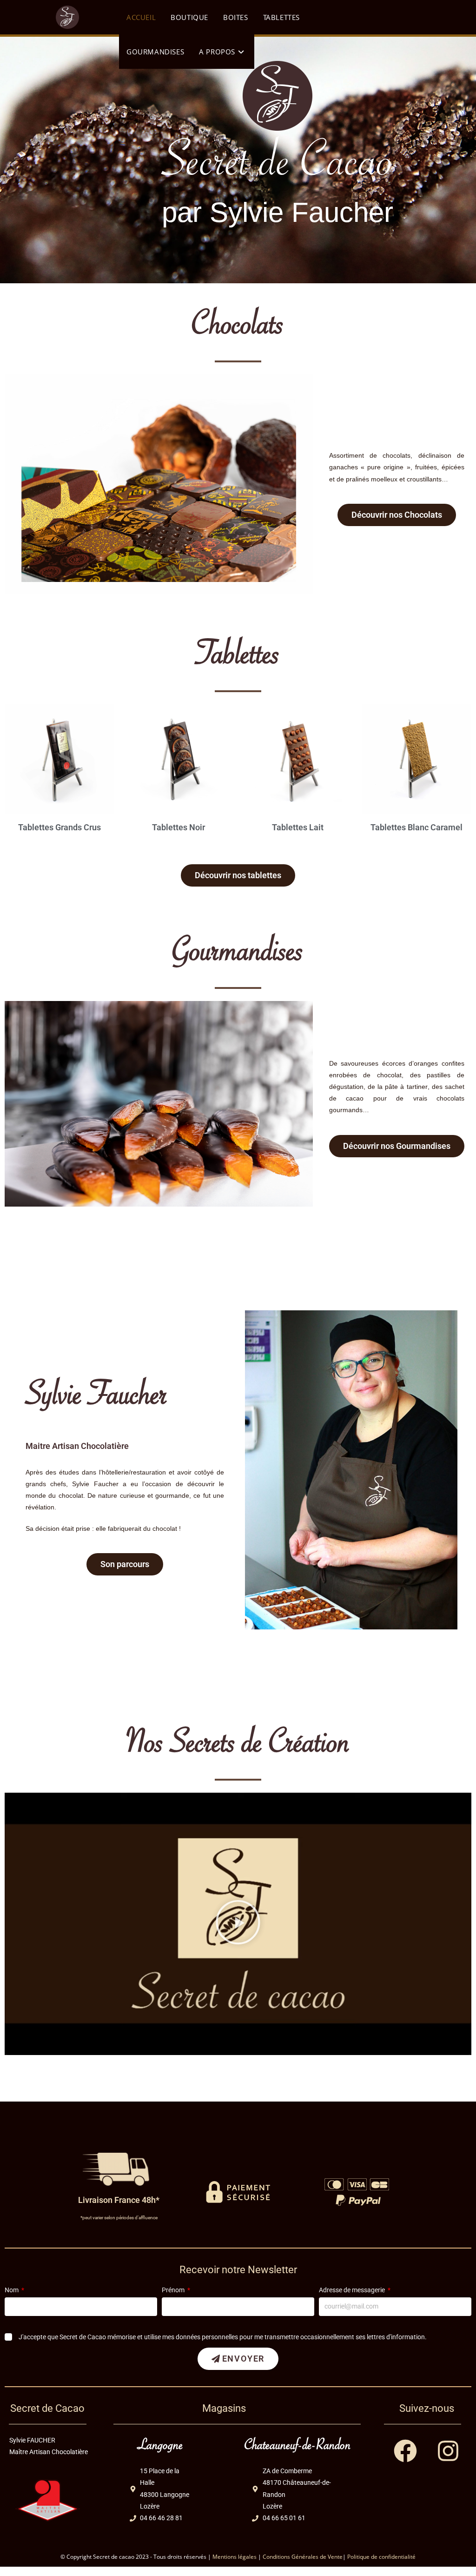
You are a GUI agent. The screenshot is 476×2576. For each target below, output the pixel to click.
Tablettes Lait (298, 827)
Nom (12, 2290)
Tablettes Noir (178, 827)
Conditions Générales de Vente (303, 2557)
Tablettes (238, 659)
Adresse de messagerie (353, 2290)
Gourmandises (238, 956)
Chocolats (238, 330)
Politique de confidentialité (381, 2557)
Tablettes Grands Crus (59, 827)
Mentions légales (235, 2557)
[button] (238, 1924)
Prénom (174, 2290)
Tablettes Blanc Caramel (416, 827)
